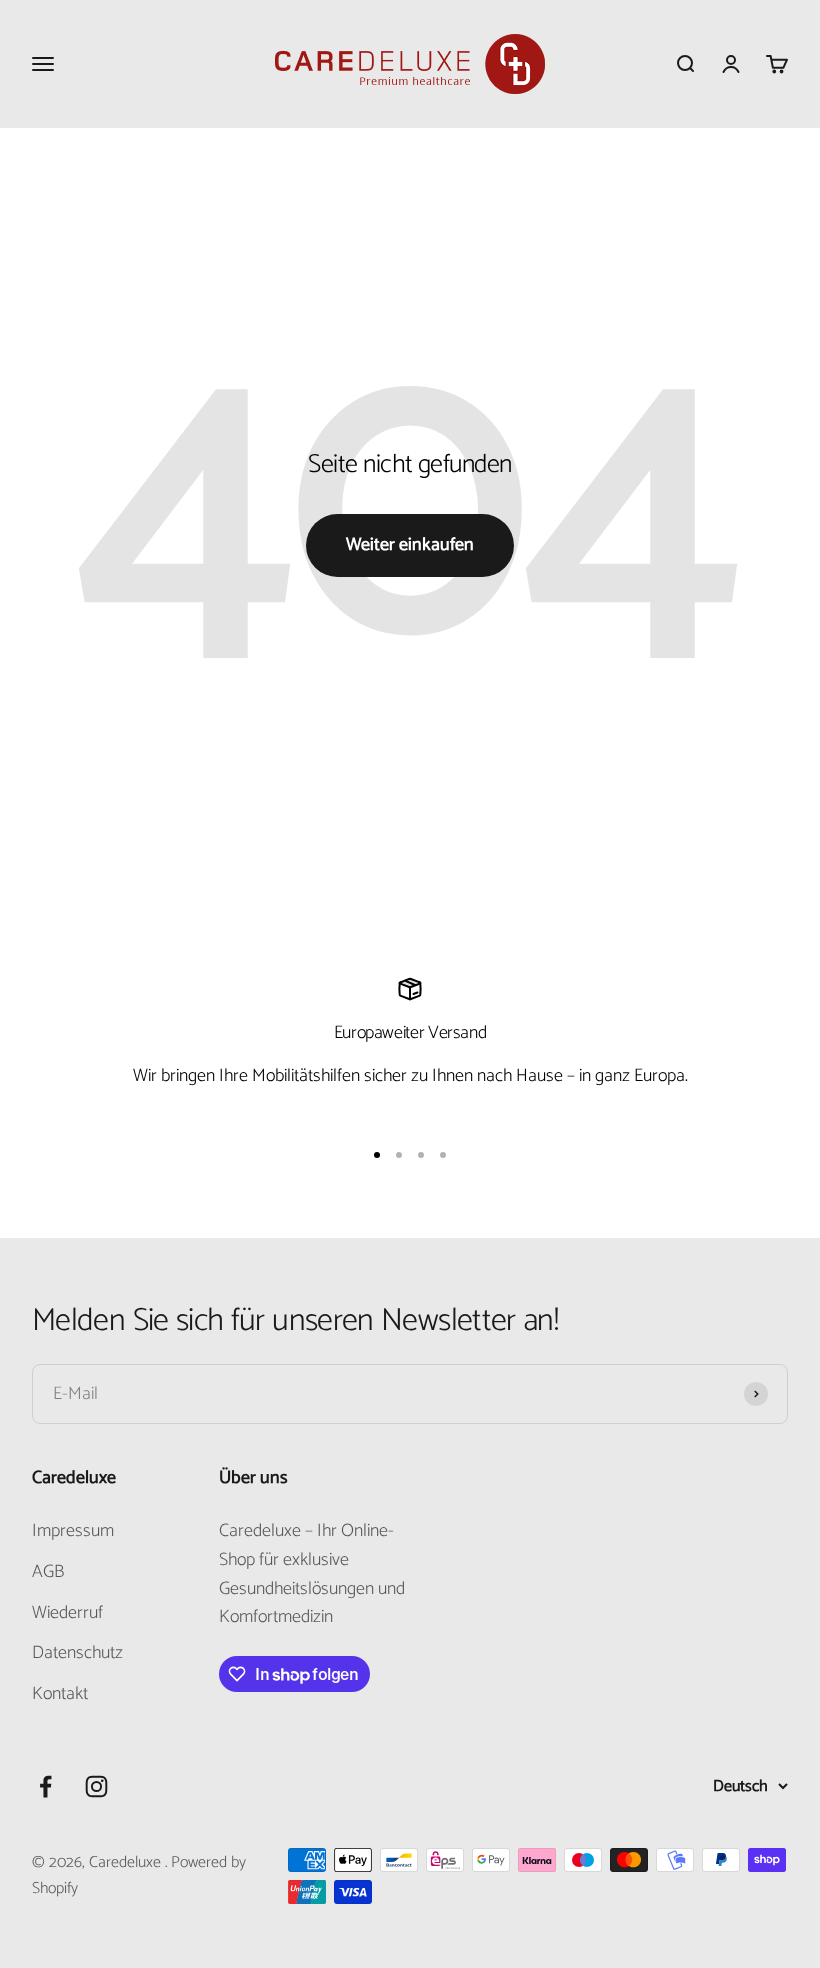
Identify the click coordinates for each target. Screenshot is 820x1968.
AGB (48, 1572)
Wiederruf (67, 1613)
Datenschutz (77, 1653)
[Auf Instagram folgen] (96, 1786)
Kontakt (60, 1694)
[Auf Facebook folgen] (45, 1786)
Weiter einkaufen (410, 545)
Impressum (73, 1531)
